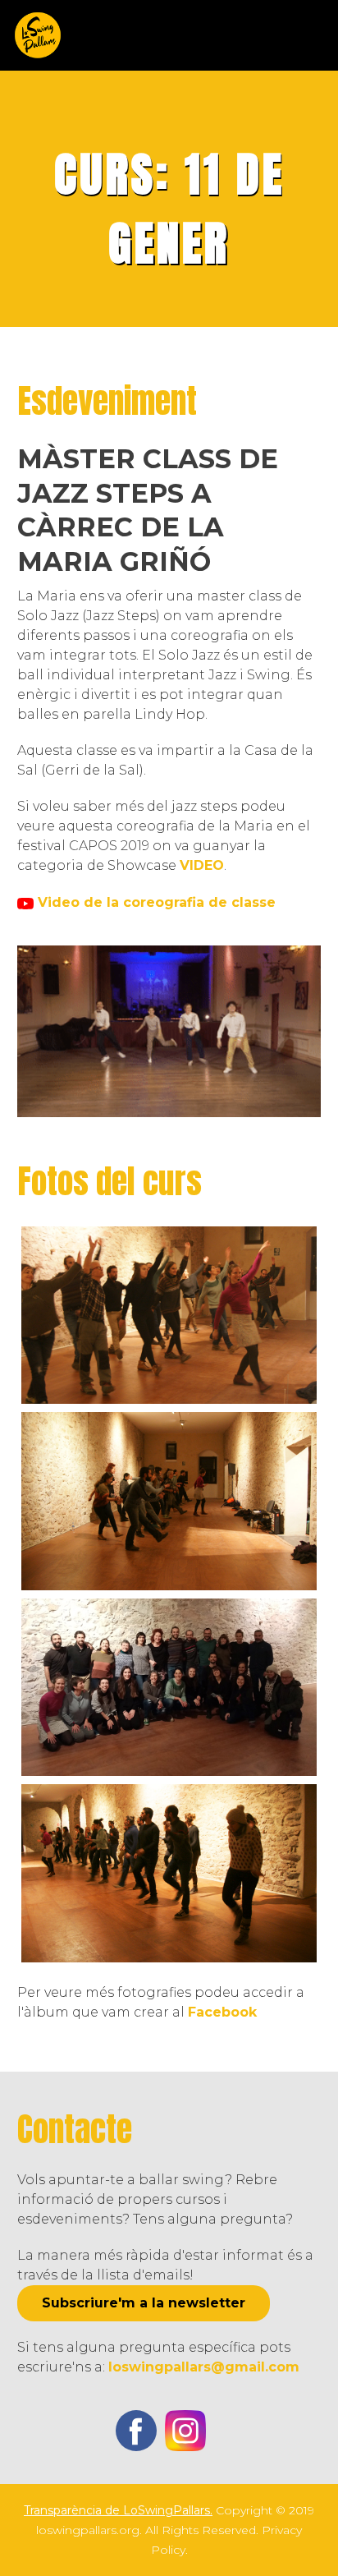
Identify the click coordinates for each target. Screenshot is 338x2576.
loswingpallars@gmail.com (204, 2367)
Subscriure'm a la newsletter (144, 2303)
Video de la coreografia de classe (155, 902)
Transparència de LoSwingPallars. (118, 2510)
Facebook (222, 2012)
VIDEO (202, 865)
